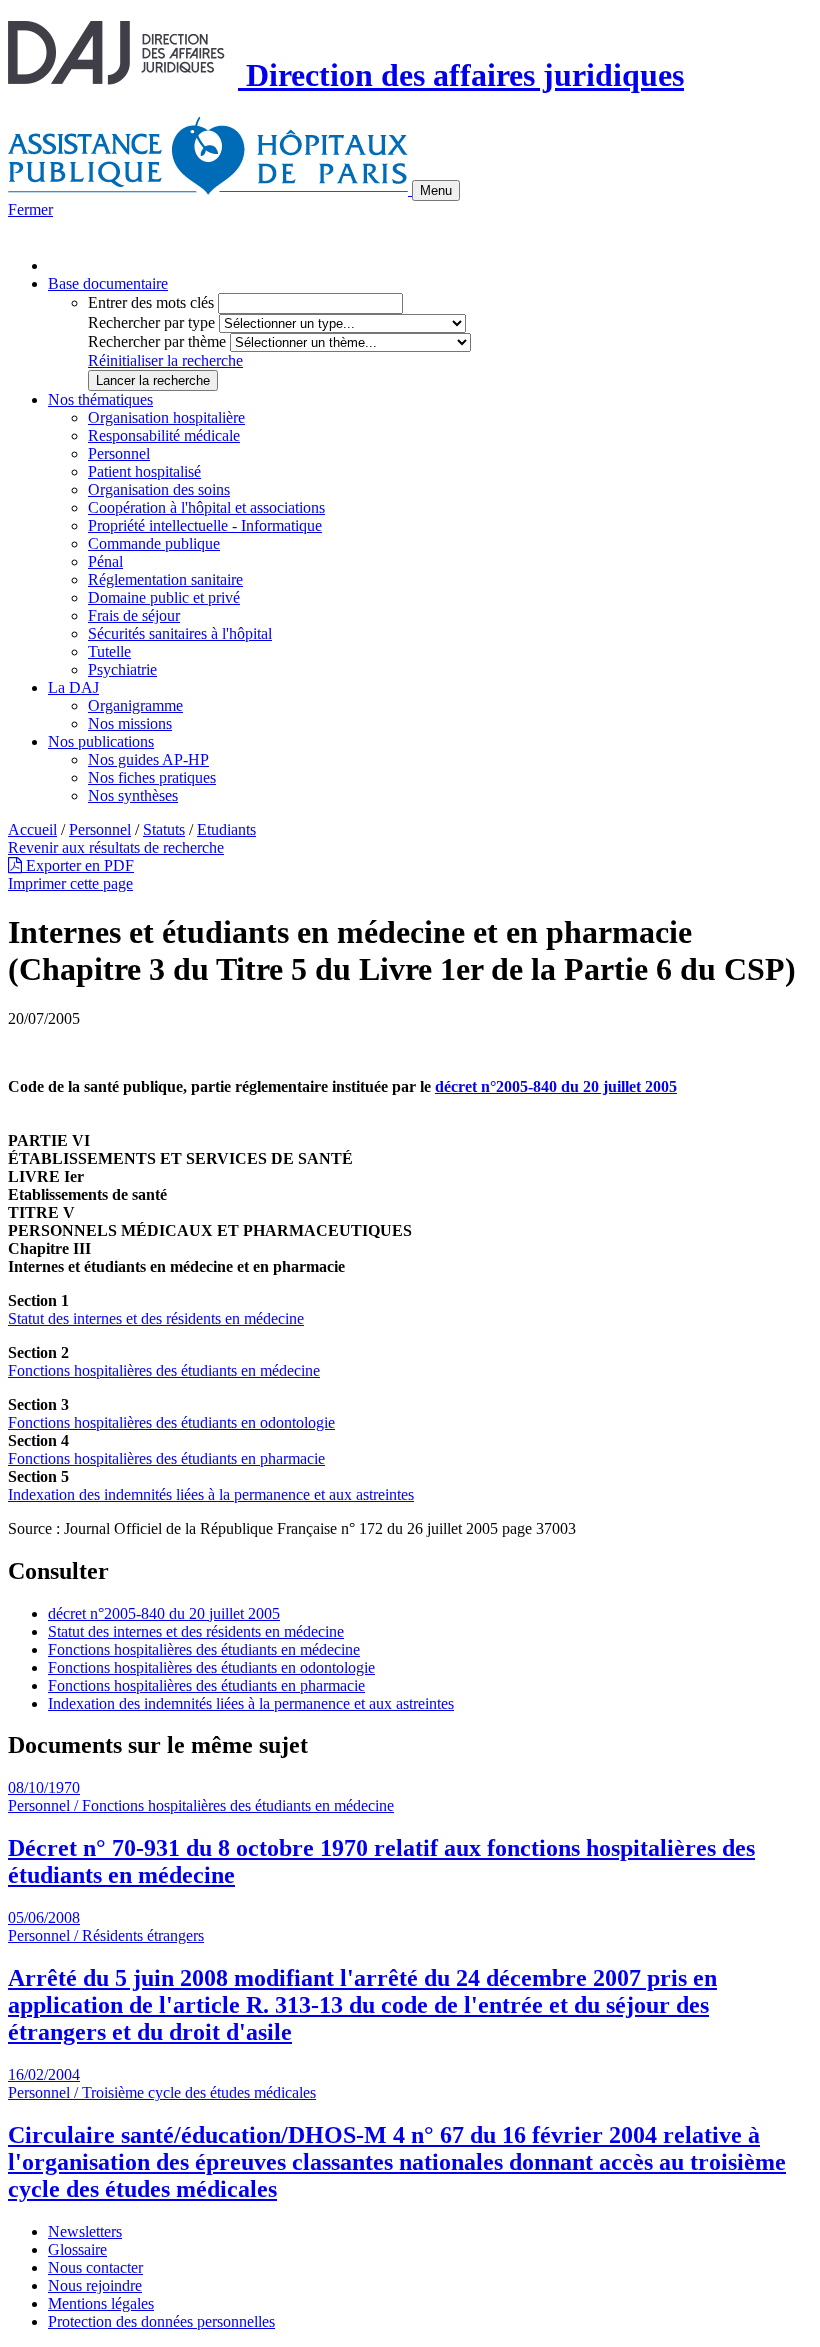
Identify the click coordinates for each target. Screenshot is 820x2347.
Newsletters (85, 2231)
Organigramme (135, 705)
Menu (436, 190)
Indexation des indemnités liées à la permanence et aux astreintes (211, 1494)
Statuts (164, 829)
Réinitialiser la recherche (165, 360)
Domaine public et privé (164, 597)
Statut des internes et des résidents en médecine (156, 1318)
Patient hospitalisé (144, 471)
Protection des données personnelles (161, 2321)
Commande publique (154, 543)
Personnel (119, 453)
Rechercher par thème (157, 341)
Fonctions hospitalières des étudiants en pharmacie (166, 1458)
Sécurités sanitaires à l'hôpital (180, 633)
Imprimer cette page (70, 883)
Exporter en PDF (78, 865)
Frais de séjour (134, 615)
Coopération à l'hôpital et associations (206, 507)
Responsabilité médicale (164, 435)
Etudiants (226, 829)
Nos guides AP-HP (148, 759)
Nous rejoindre (95, 2285)
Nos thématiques (100, 399)
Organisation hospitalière (166, 417)
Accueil (32, 829)
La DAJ (73, 687)
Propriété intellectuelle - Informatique (205, 525)
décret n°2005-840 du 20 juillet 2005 (556, 1086)
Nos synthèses (133, 795)
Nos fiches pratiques (152, 777)
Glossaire (77, 2249)
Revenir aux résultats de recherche (116, 847)
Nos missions (130, 723)
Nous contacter (95, 2267)
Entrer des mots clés (151, 302)
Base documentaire (108, 283)
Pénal (105, 561)
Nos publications (101, 741)
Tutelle (109, 651)
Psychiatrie (122, 669)
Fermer (30, 209)
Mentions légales (101, 2303)
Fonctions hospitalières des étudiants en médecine (164, 1370)
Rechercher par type (151, 322)
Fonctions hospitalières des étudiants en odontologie (171, 1422)
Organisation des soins (159, 489)
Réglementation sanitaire (165, 579)
